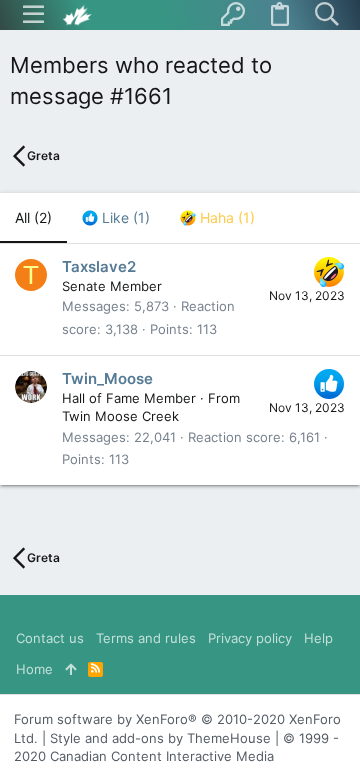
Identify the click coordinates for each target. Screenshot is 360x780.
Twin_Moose (107, 378)
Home (34, 669)
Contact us (50, 638)
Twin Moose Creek (120, 416)
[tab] (116, 218)
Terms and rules (146, 638)
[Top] (70, 669)
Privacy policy (250, 638)
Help (318, 638)
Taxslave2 (99, 266)
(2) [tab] (33, 217)
